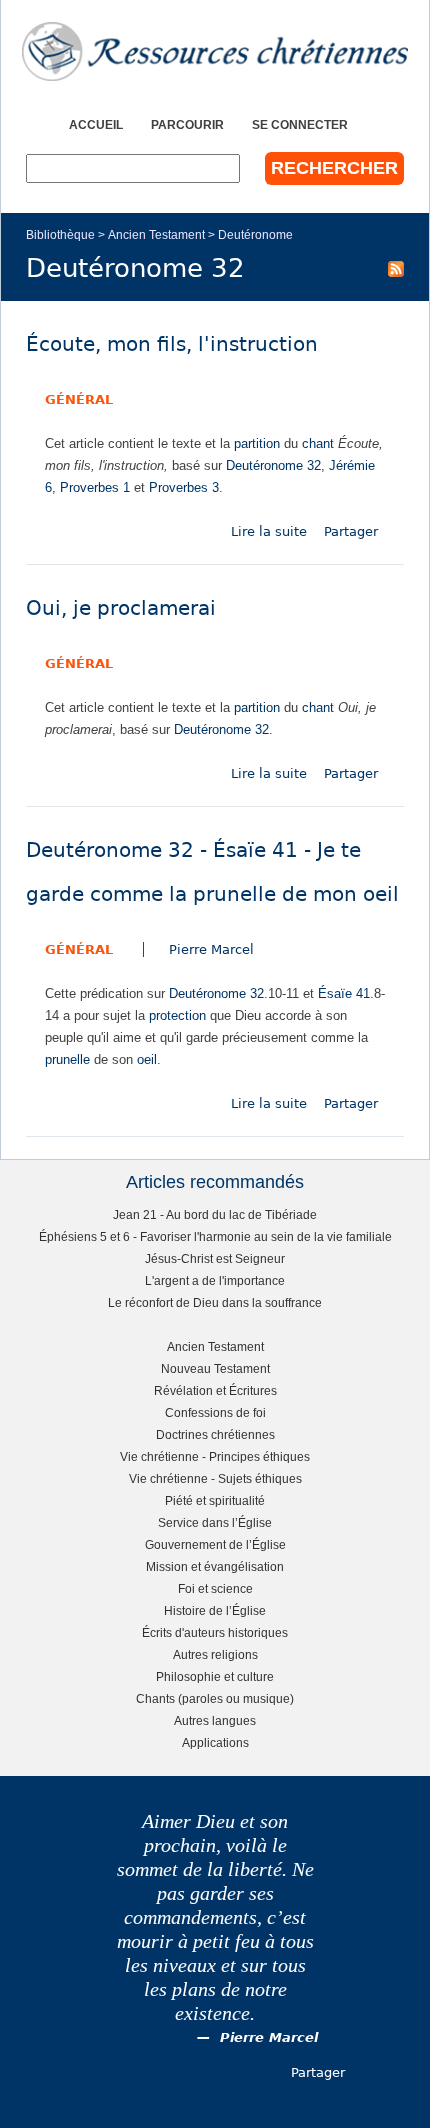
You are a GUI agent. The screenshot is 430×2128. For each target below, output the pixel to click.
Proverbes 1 (95, 487)
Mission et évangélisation (215, 1566)
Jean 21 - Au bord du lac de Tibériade (215, 1214)
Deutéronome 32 (273, 465)
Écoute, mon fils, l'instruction (172, 344)
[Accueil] (215, 51)
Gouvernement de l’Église (215, 1544)
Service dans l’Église (215, 1522)
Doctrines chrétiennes (215, 1434)
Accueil (96, 124)
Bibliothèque (60, 234)
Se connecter (300, 124)
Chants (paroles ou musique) (215, 1698)
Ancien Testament (156, 234)
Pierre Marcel (211, 949)
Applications (215, 1742)
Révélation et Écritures (215, 1390)
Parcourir (187, 124)
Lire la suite (269, 531)
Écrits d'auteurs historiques (215, 1632)
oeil (147, 1059)
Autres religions (215, 1654)
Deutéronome (255, 234)
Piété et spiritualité (215, 1500)
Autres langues (215, 1720)
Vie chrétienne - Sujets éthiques (215, 1478)
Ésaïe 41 (344, 993)
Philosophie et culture (215, 1676)
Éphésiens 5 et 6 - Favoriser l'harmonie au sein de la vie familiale (215, 1236)
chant (318, 443)
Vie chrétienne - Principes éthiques (215, 1456)
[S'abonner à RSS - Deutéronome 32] (396, 268)
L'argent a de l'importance (215, 1280)
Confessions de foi (215, 1412)
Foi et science (215, 1588)
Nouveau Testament (215, 1368)
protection (177, 1015)
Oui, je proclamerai (121, 608)
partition (257, 443)
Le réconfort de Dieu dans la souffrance (215, 1302)
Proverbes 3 (184, 487)
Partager (351, 531)
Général (79, 399)
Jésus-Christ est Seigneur (215, 1258)
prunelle (67, 1059)
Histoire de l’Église (215, 1610)
